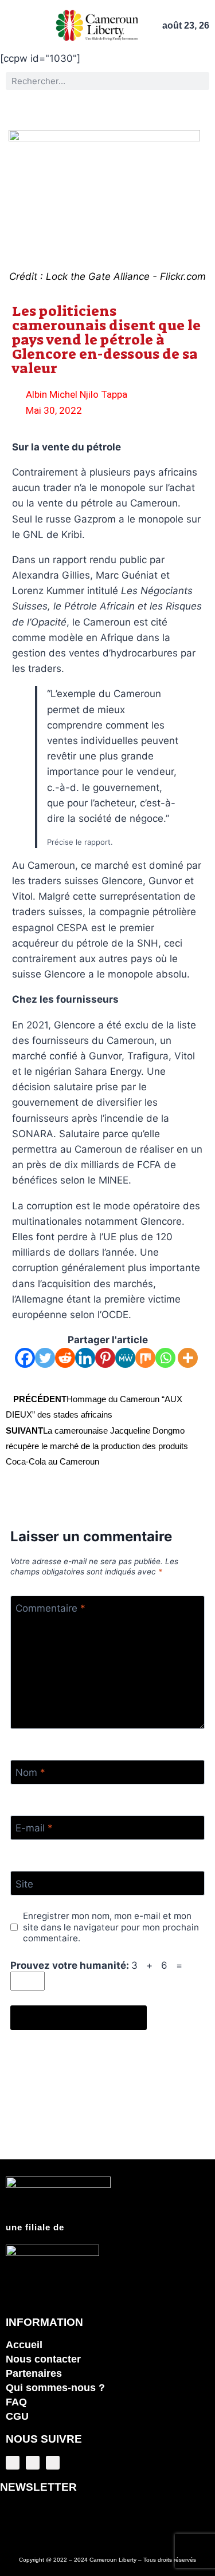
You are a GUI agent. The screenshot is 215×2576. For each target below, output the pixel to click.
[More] (188, 1358)
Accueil (24, 2345)
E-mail (34, 1828)
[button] (11, 25)
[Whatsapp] (165, 1358)
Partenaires (34, 2373)
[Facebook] (25, 1358)
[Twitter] (45, 1358)
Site (24, 1883)
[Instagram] (53, 2463)
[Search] (200, 81)
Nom (30, 1772)
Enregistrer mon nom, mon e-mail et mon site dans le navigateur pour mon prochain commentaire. (111, 1927)
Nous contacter (43, 2359)
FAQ (16, 2402)
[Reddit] (65, 1358)
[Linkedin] (85, 1358)
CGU (17, 2416)
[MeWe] (125, 1358)
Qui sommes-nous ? (55, 2388)
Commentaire (50, 1608)
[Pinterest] (105, 1358)
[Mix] (145, 1358)
